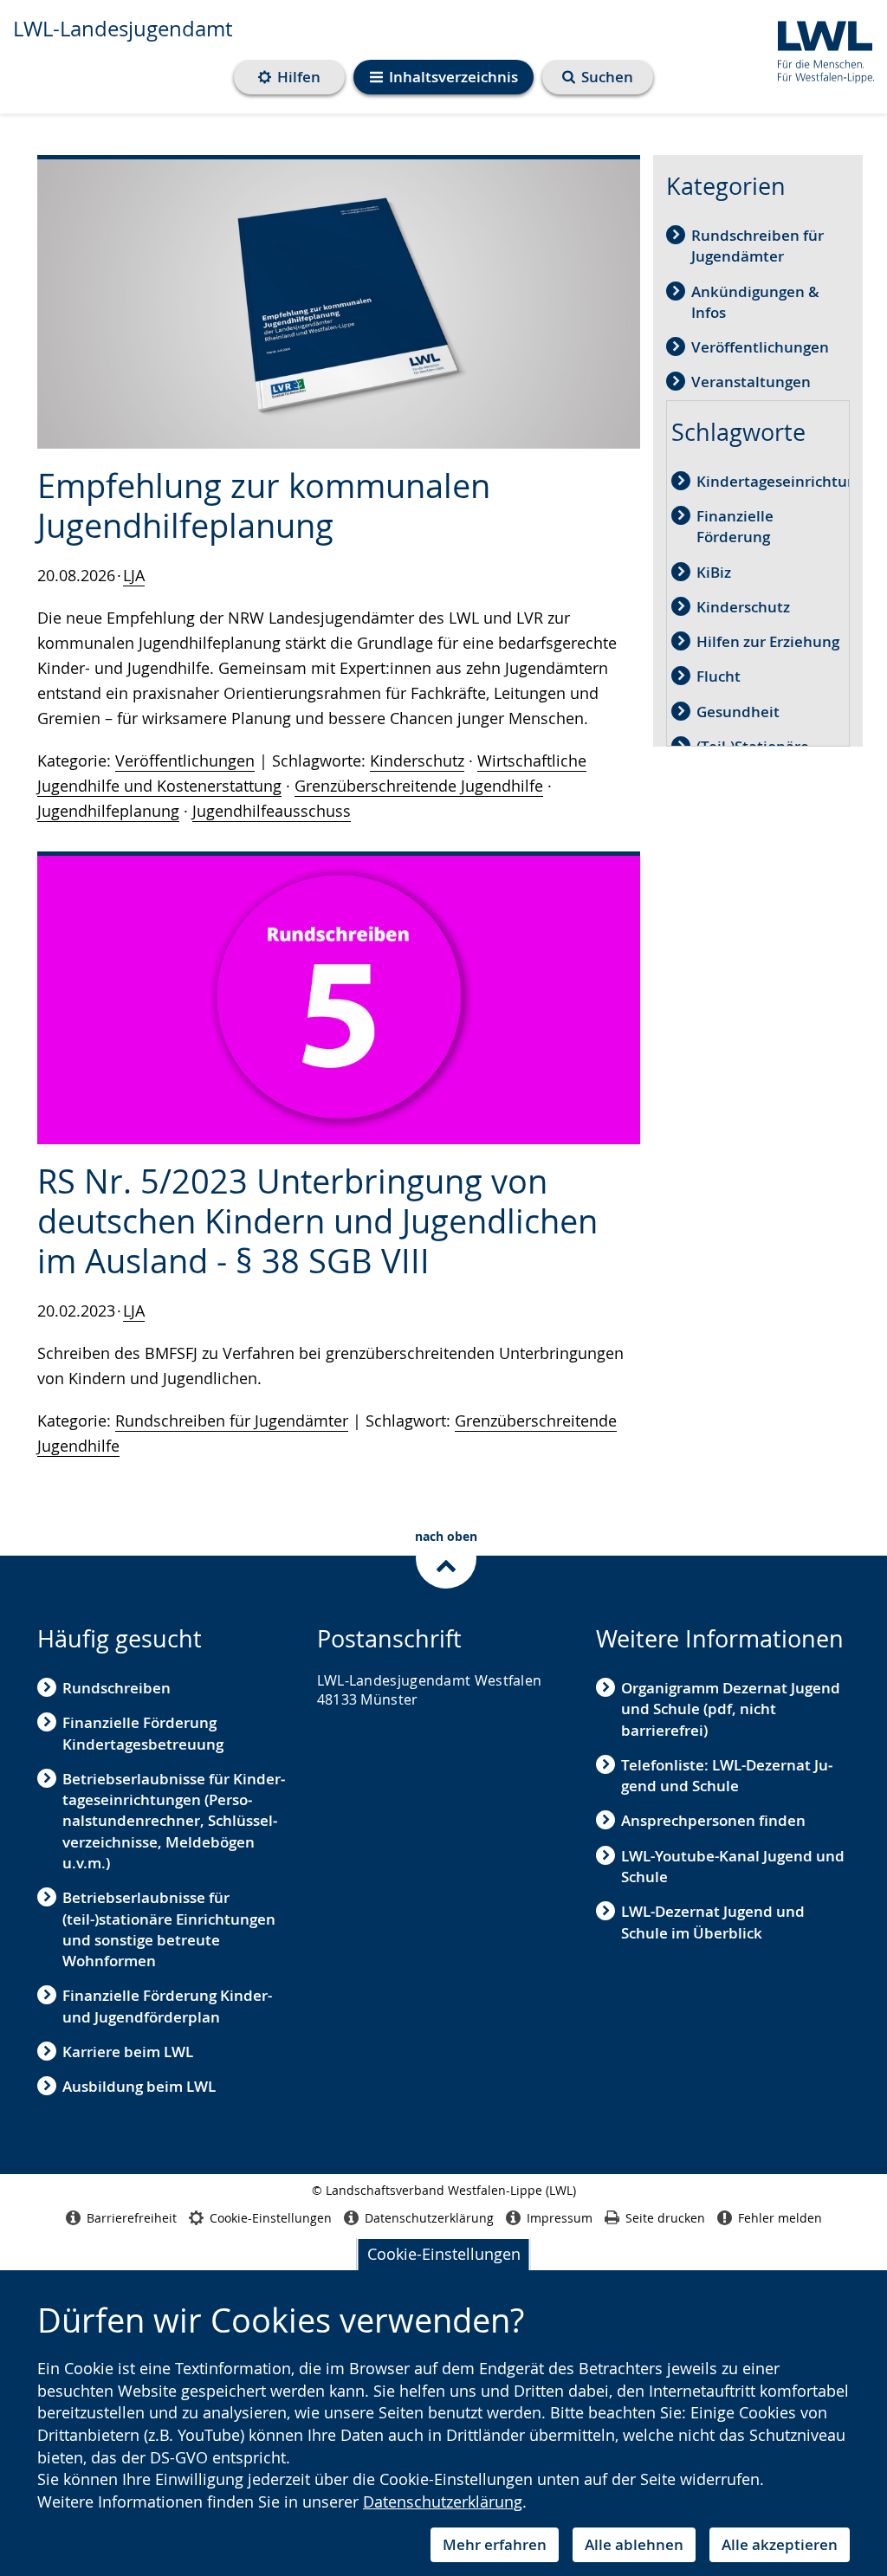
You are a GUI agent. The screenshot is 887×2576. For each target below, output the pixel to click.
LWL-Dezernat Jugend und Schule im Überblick (713, 1922)
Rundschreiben (117, 1688)
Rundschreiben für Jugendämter (232, 1421)
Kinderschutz (417, 761)
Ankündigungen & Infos (755, 302)
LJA (134, 575)
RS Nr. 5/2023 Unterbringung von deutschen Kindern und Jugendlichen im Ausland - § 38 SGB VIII (317, 1221)
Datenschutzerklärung (443, 2502)
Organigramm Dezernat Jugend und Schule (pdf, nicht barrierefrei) (731, 1709)
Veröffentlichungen (185, 761)
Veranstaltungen (751, 382)
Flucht (719, 676)
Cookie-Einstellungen (444, 2254)
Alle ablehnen (634, 2544)
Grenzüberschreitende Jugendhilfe (419, 786)
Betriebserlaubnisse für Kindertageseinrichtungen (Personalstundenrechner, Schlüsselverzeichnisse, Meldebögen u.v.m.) (174, 1821)
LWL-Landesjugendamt (123, 29)
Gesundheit (738, 712)
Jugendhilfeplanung (108, 811)
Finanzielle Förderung (735, 526)
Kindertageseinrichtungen (790, 481)
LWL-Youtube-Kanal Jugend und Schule (733, 1866)
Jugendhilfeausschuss (272, 811)
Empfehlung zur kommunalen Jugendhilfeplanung (264, 505)
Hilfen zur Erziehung (768, 641)
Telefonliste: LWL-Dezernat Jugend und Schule (727, 1775)
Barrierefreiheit (132, 2218)
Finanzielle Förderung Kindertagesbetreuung (143, 1733)
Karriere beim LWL (128, 2052)
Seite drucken (665, 2218)
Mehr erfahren (495, 2544)
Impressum (560, 2218)
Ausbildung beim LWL (139, 2086)
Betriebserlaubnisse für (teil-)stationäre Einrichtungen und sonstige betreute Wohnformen (169, 1929)
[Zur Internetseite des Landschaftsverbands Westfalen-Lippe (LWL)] (819, 49)
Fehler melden (780, 2218)
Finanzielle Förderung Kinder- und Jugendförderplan (167, 2006)
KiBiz (714, 572)
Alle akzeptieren (780, 2544)
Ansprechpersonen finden (713, 1820)
